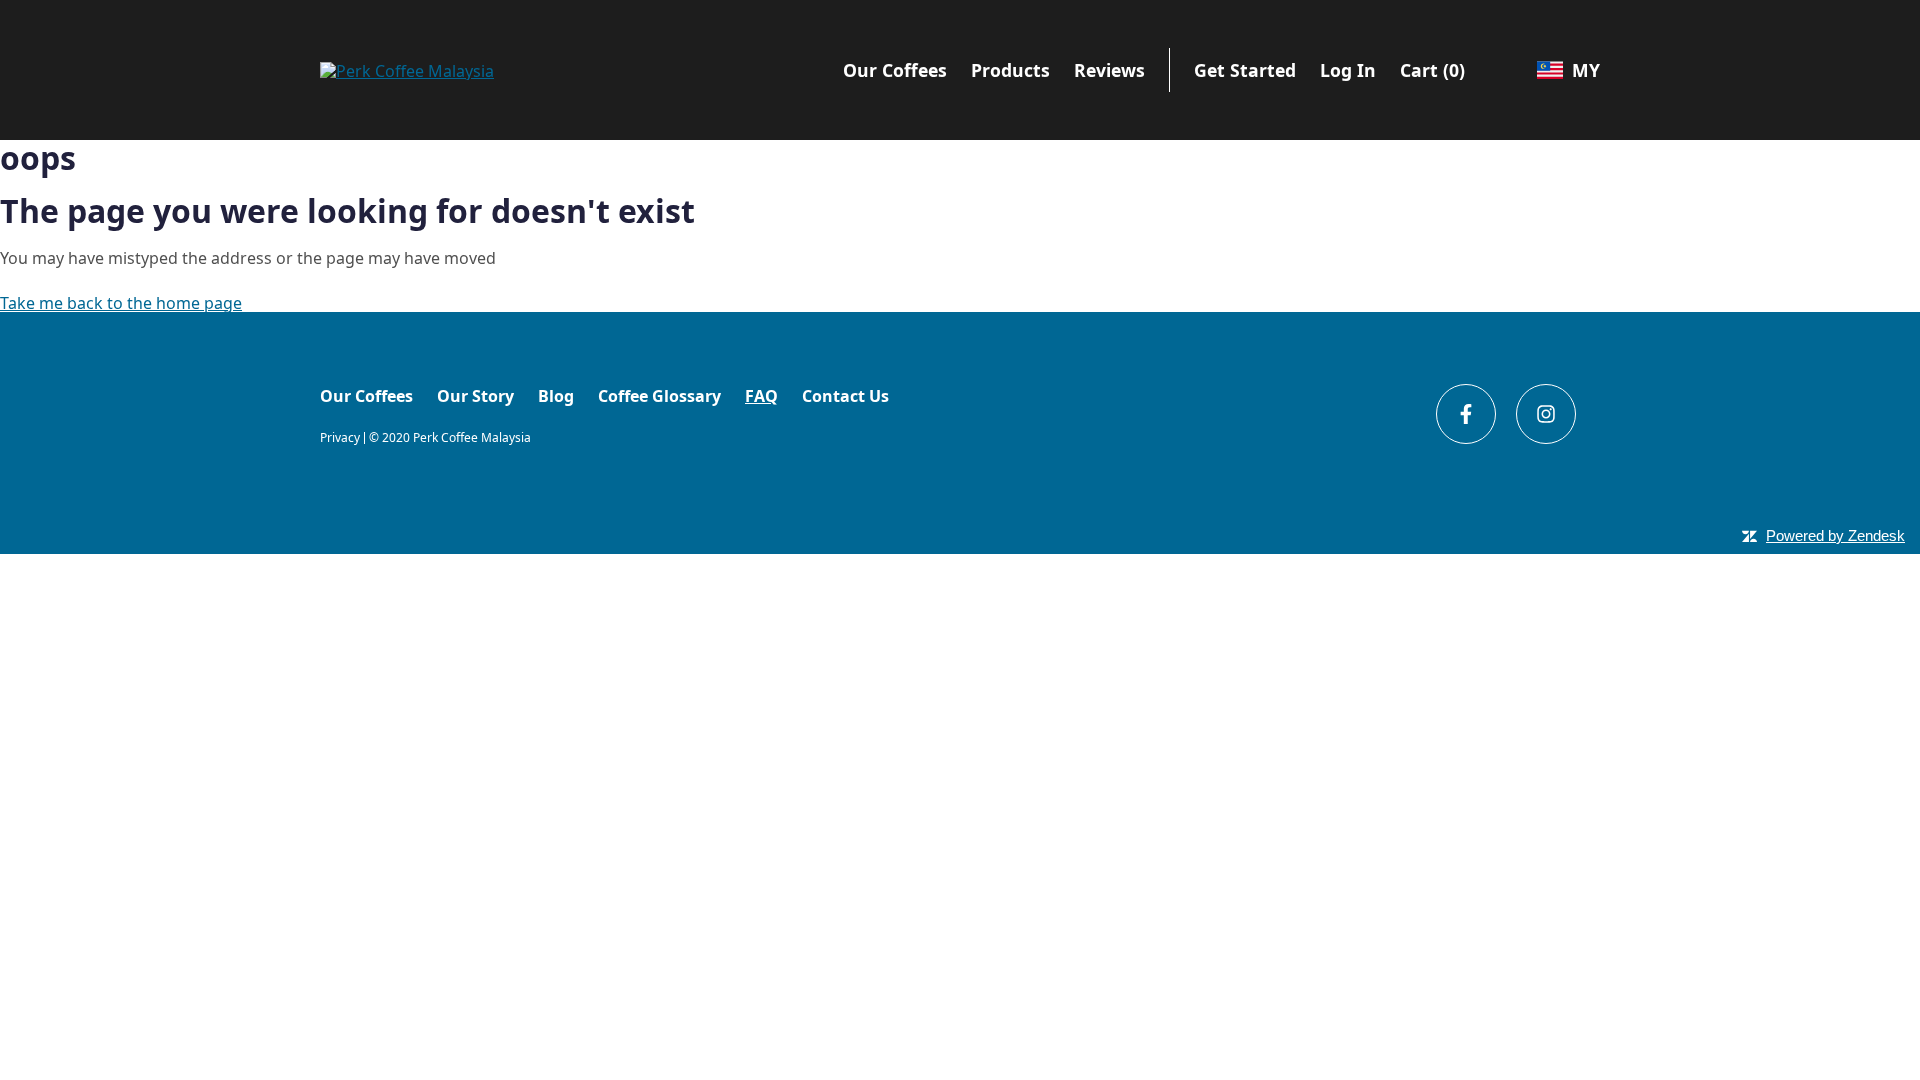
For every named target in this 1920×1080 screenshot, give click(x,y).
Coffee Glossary (659, 396)
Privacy (340, 438)
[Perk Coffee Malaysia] (407, 69)
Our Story (475, 396)
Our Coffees (366, 396)
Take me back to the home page (121, 303)
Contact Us (845, 396)
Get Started (1245, 70)
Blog (556, 396)
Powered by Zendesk (1835, 535)
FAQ (761, 396)
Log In (1348, 70)
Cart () (1432, 70)
